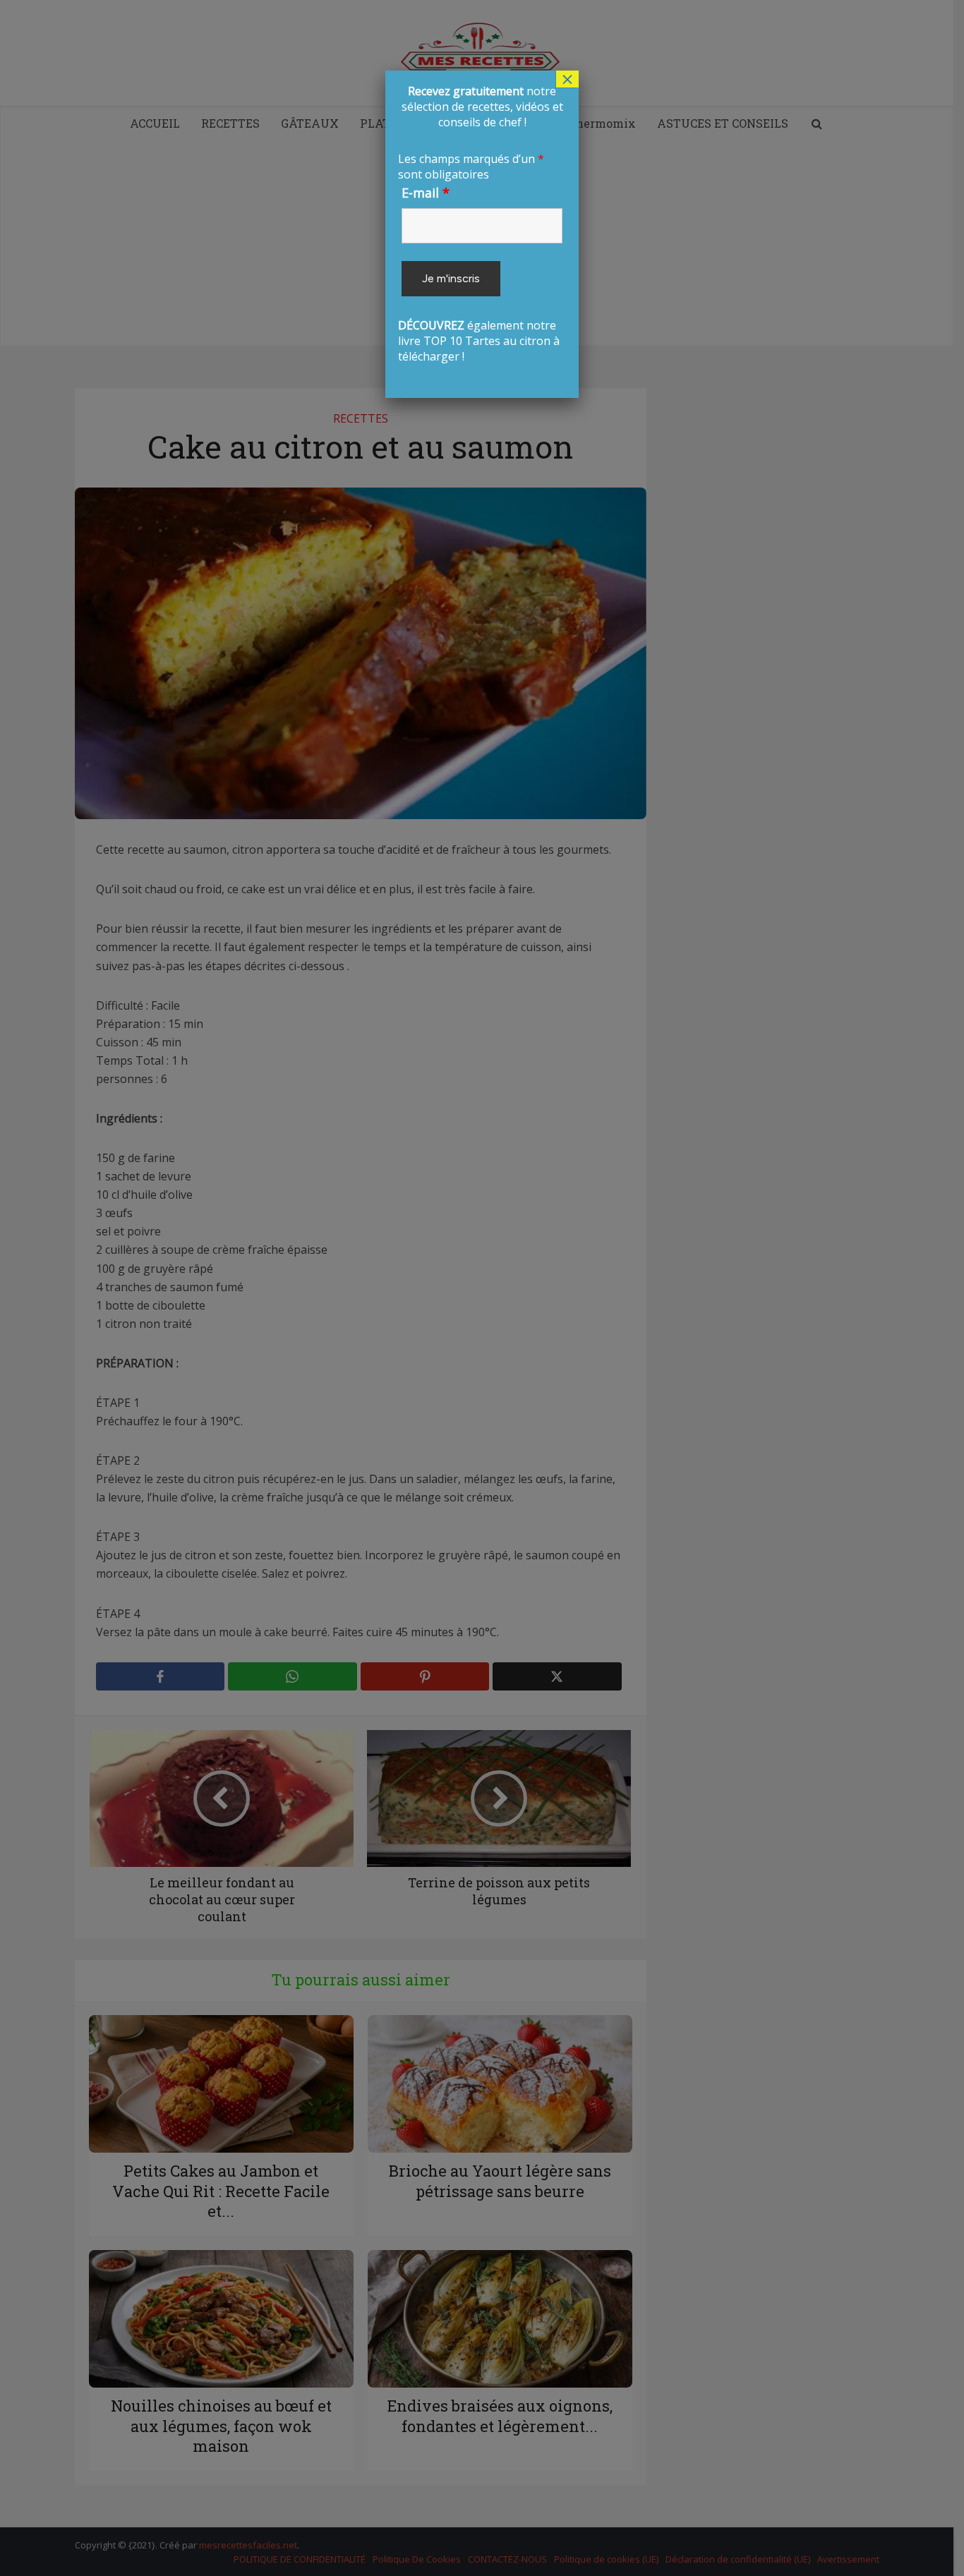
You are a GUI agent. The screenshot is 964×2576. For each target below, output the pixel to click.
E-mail (426, 193)
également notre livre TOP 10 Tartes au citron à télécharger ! (480, 224)
